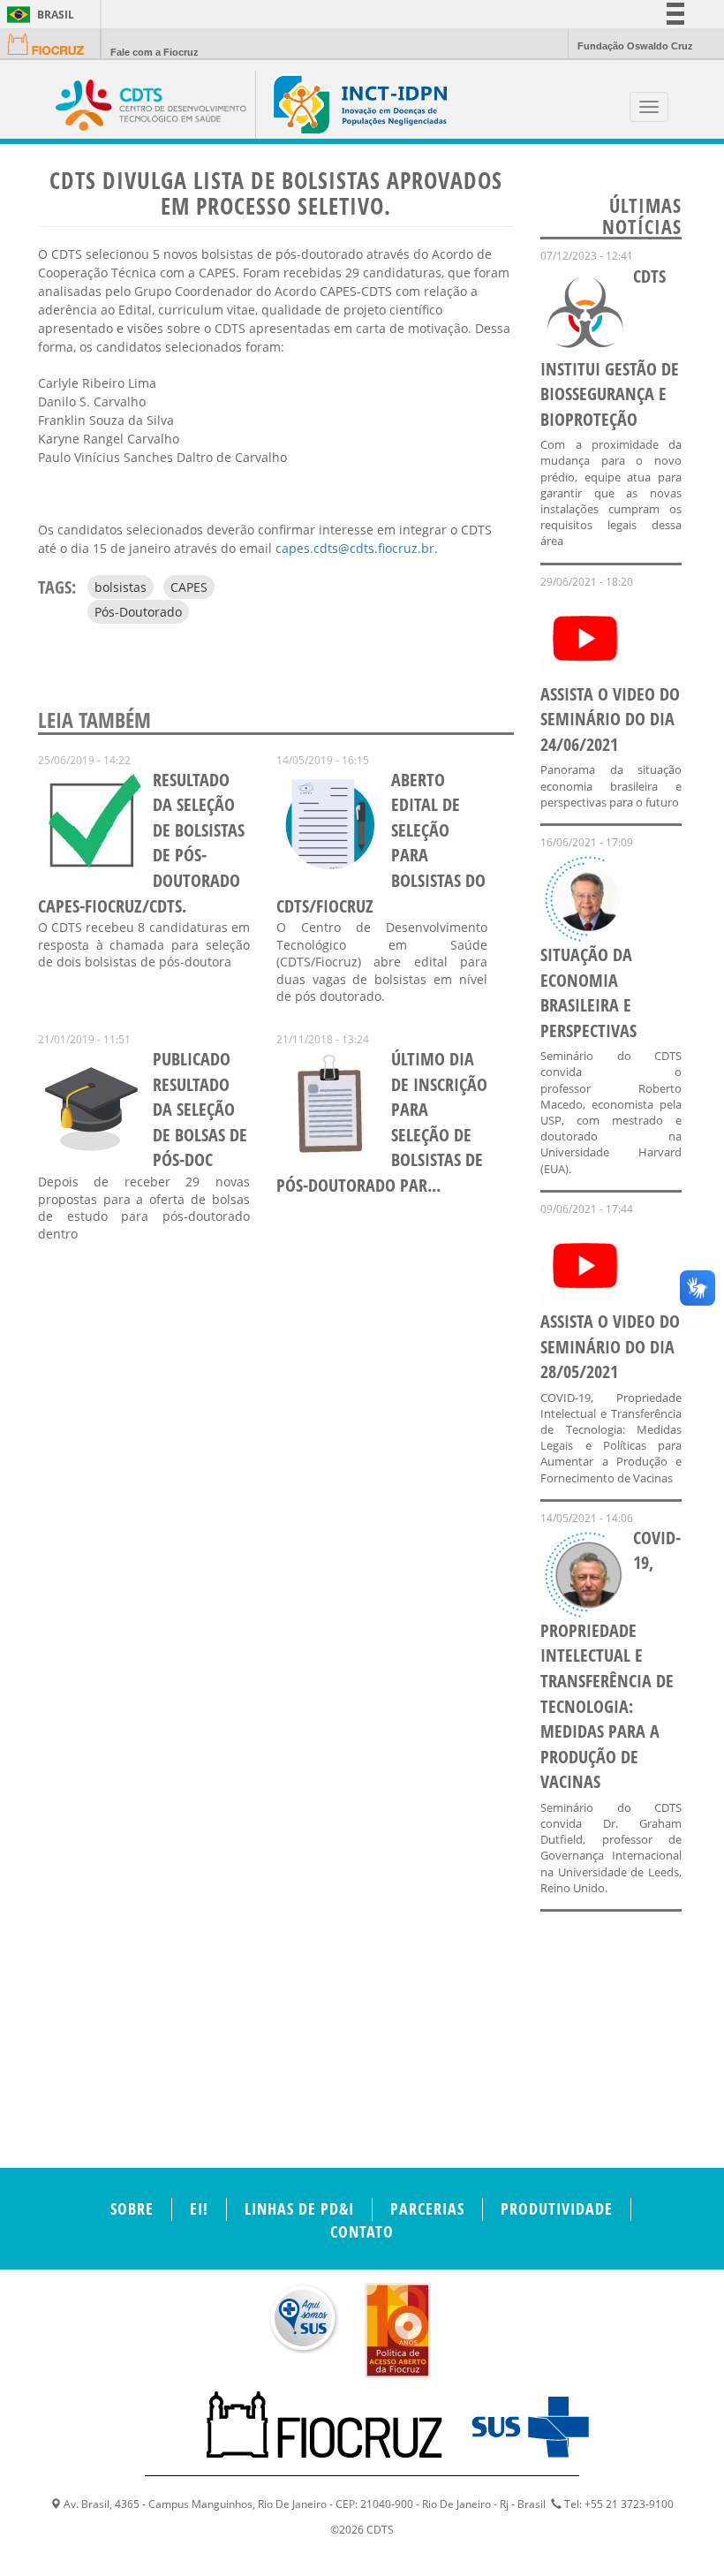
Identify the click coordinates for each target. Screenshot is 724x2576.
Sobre (132, 2209)
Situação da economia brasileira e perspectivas (588, 993)
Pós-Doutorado (138, 612)
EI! (199, 2209)
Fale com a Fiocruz (155, 52)
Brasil (38, 15)
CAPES (189, 587)
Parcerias (427, 2209)
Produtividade (557, 2209)
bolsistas (121, 587)
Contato (362, 2231)
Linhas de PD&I (299, 2209)
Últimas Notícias (642, 216)
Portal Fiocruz (51, 45)
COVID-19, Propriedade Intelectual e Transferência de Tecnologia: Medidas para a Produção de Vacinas (611, 1659)
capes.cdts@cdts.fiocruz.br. (357, 548)
